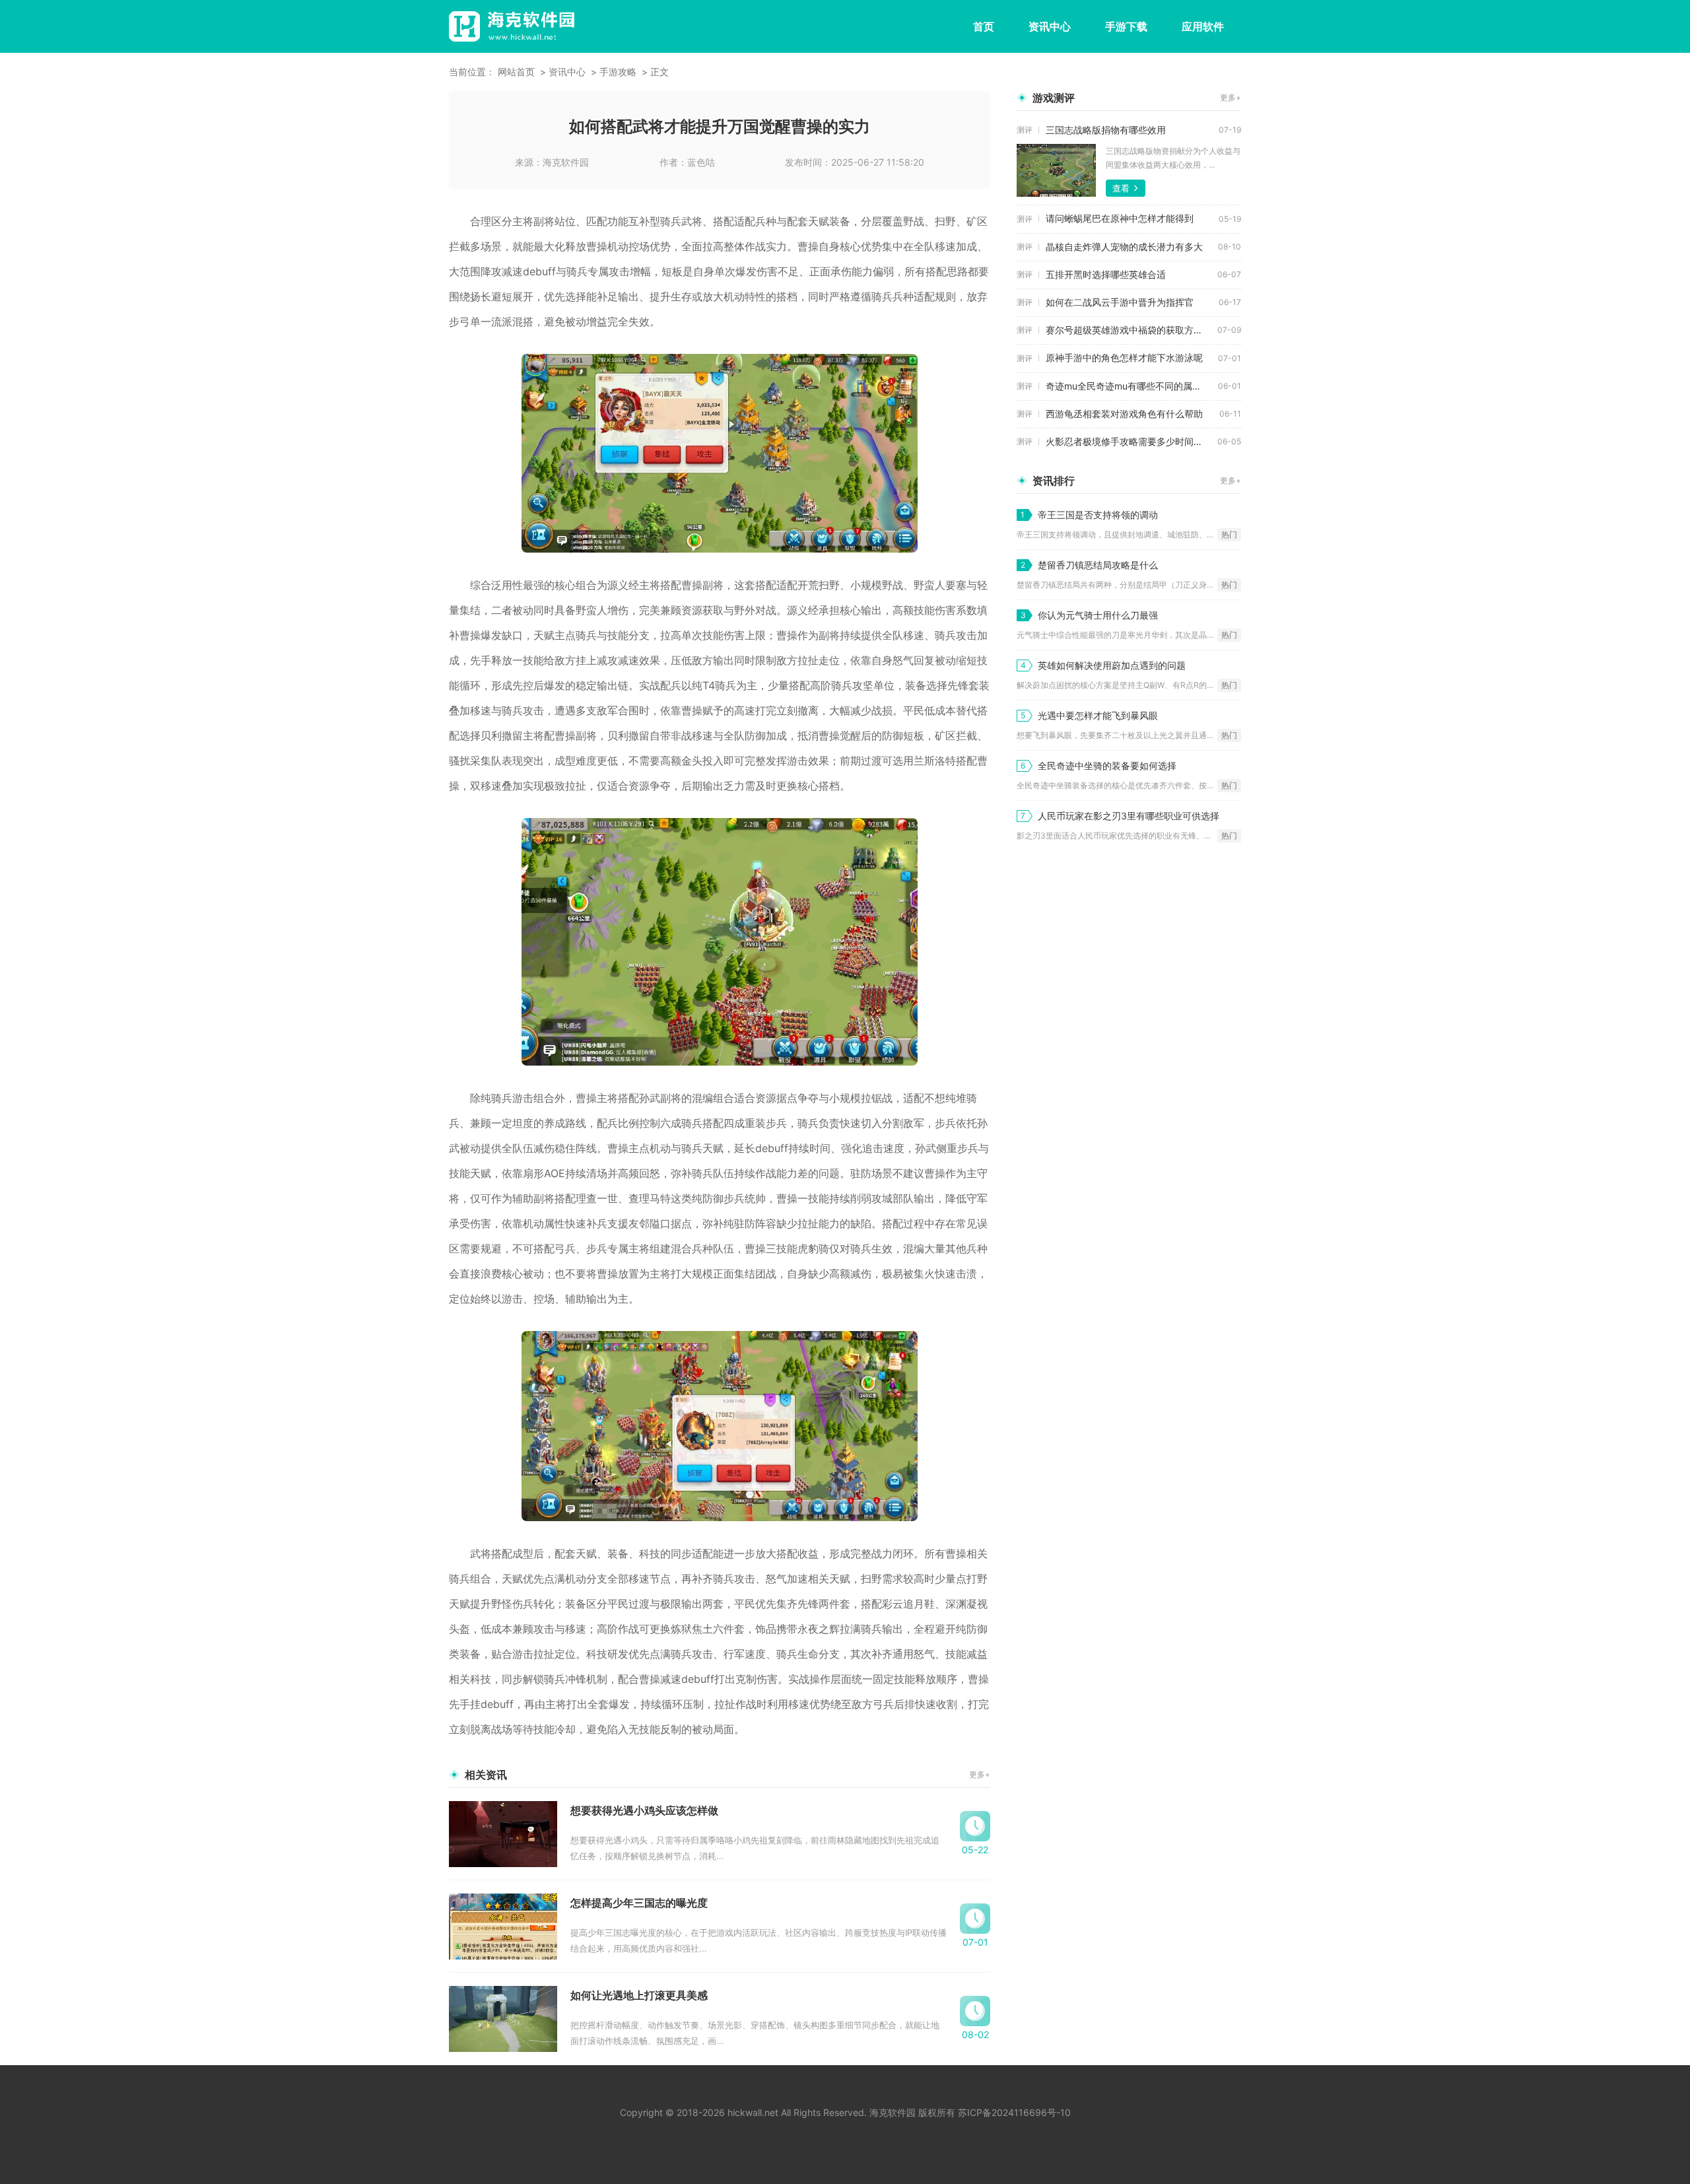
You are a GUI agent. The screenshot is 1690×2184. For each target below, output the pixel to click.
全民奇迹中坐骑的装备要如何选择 (1107, 766)
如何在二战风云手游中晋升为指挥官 (1120, 302)
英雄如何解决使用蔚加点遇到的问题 (1112, 665)
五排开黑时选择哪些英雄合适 (1106, 274)
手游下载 (1126, 26)
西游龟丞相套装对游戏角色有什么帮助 (1124, 414)
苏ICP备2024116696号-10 (1014, 2112)
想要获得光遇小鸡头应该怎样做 (644, 1810)
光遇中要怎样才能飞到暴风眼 (1098, 715)
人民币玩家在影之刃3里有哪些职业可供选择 (1129, 816)
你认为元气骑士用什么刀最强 (1098, 615)
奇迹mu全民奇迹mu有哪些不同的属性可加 (1132, 386)
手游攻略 (618, 72)
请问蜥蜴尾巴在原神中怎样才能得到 (1120, 218)
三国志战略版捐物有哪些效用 (1106, 130)
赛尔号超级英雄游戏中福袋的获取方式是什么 (1132, 330)
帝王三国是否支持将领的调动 (1098, 515)
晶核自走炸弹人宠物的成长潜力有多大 (1124, 247)
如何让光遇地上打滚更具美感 (639, 1995)
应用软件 (1203, 26)
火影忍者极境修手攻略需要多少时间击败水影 (1132, 441)
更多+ (980, 1774)
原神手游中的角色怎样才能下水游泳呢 (1124, 358)
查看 (1121, 188)
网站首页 (516, 72)
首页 (984, 26)
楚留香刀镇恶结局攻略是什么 (1098, 565)
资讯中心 (1050, 26)
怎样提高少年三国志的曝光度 (639, 1903)
